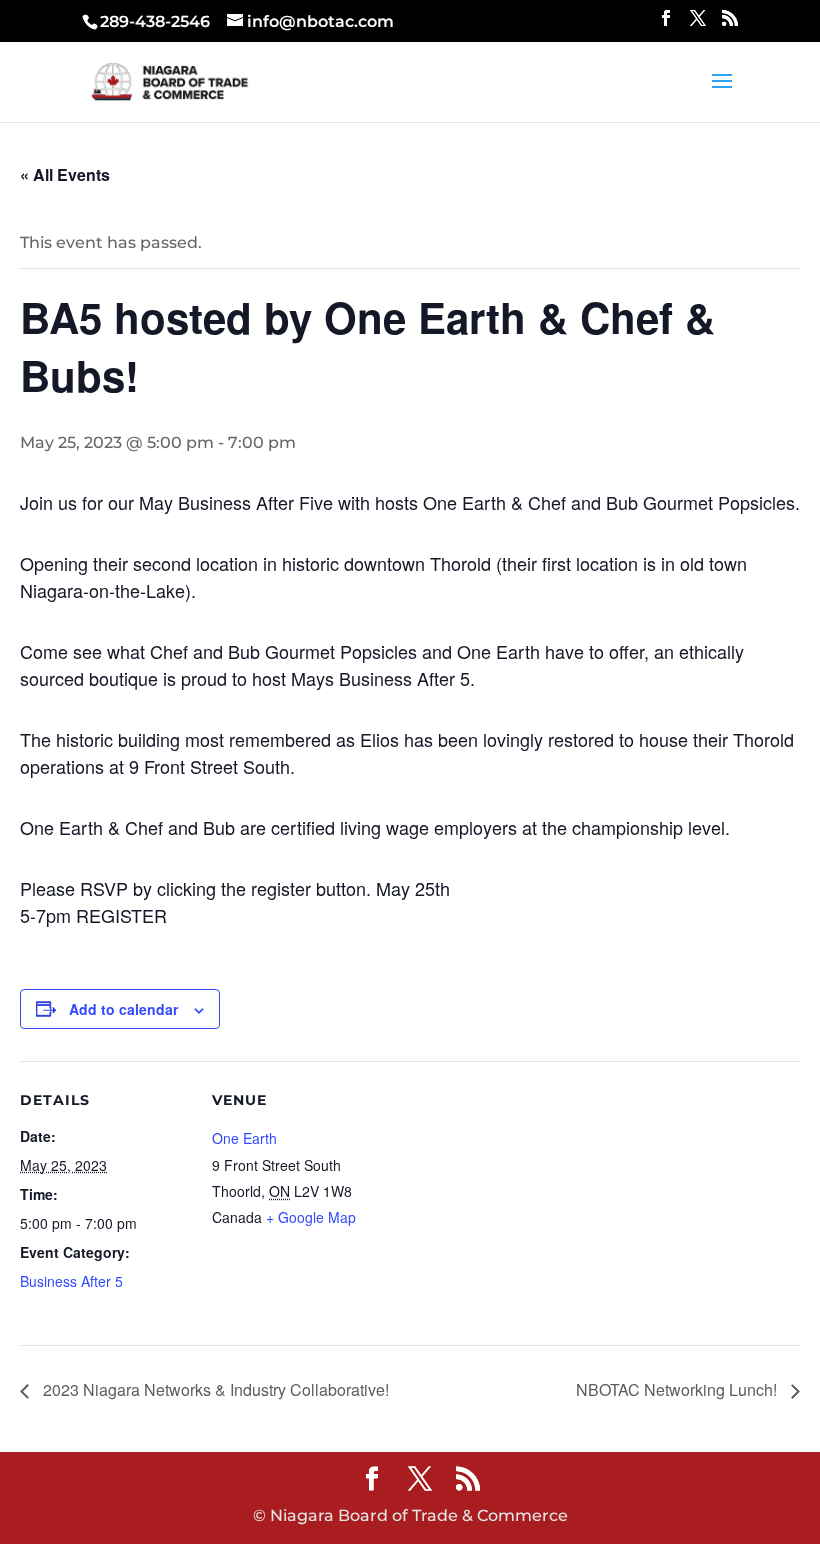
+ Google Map (311, 1217)
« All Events (65, 174)
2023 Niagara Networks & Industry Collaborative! (214, 1389)
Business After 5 (71, 1281)
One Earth (244, 1138)
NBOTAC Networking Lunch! (678, 1389)
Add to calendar (123, 1009)
